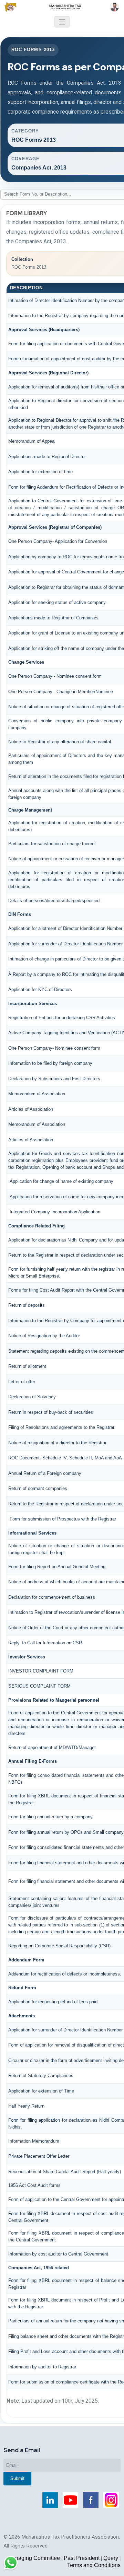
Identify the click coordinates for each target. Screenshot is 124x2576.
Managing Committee (34, 2558)
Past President (82, 2558)
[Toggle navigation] (62, 22)
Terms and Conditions (94, 2565)
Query (111, 2558)
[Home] (62, 7)
